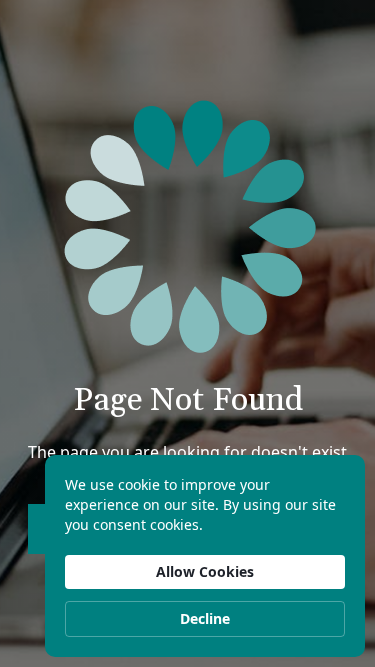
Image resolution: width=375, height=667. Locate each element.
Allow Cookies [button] (205, 571)
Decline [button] (205, 618)
